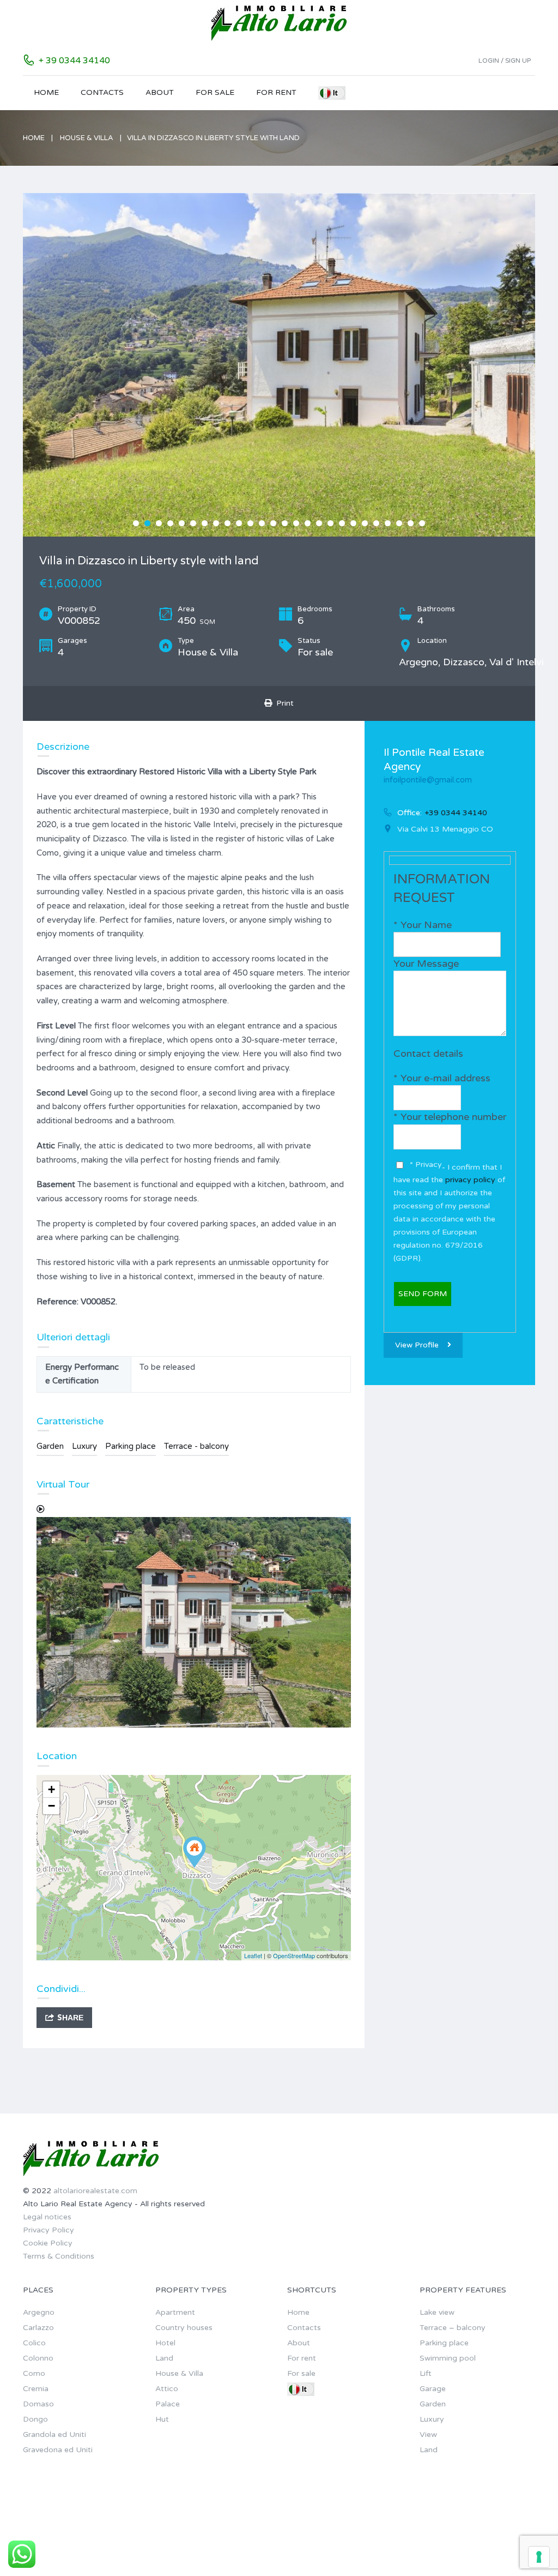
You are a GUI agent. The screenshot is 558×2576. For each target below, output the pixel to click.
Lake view (437, 2312)
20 (353, 523)
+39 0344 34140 (456, 813)
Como (34, 2373)
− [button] (51, 1806)
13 (273, 523)
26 (422, 523)
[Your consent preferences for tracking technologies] (539, 2557)
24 (399, 523)
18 (330, 523)
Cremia (36, 2389)
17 (319, 523)
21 (365, 523)
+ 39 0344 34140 (74, 61)
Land (164, 2358)
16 (308, 523)
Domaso (38, 2404)
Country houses (184, 2328)
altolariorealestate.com (95, 2191)
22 (376, 523)
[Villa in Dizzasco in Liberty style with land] (195, 1852)
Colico (34, 2343)
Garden (50, 1446)
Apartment (175, 2312)
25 (411, 523)
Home (46, 92)
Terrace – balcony (453, 2328)
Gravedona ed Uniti (58, 2450)
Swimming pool (448, 2358)
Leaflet (253, 1955)
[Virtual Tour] (194, 1616)
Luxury (84, 1446)
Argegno (39, 2312)
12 (262, 523)
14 (285, 523)
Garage (433, 2389)
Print (283, 703)
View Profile (417, 1345)
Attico (167, 2389)
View (428, 2434)
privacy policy (471, 1180)
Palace (168, 2404)
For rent (276, 92)
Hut (162, 2419)
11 (250, 523)
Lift (426, 2373)
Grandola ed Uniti (54, 2434)
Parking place (131, 1446)
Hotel (165, 2343)
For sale (215, 92)
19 (342, 523)
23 (388, 523)
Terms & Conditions (59, 2256)
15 (296, 523)
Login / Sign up (505, 61)
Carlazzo (38, 2328)
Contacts (102, 92)
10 (239, 523)
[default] (283, 365)
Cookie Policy (48, 2243)
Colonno (38, 2358)
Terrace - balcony (196, 1446)
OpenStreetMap (294, 1955)
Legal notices (47, 2217)
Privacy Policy (48, 2230)
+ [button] (51, 1789)
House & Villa (87, 138)
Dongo (35, 2419)
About (160, 92)
